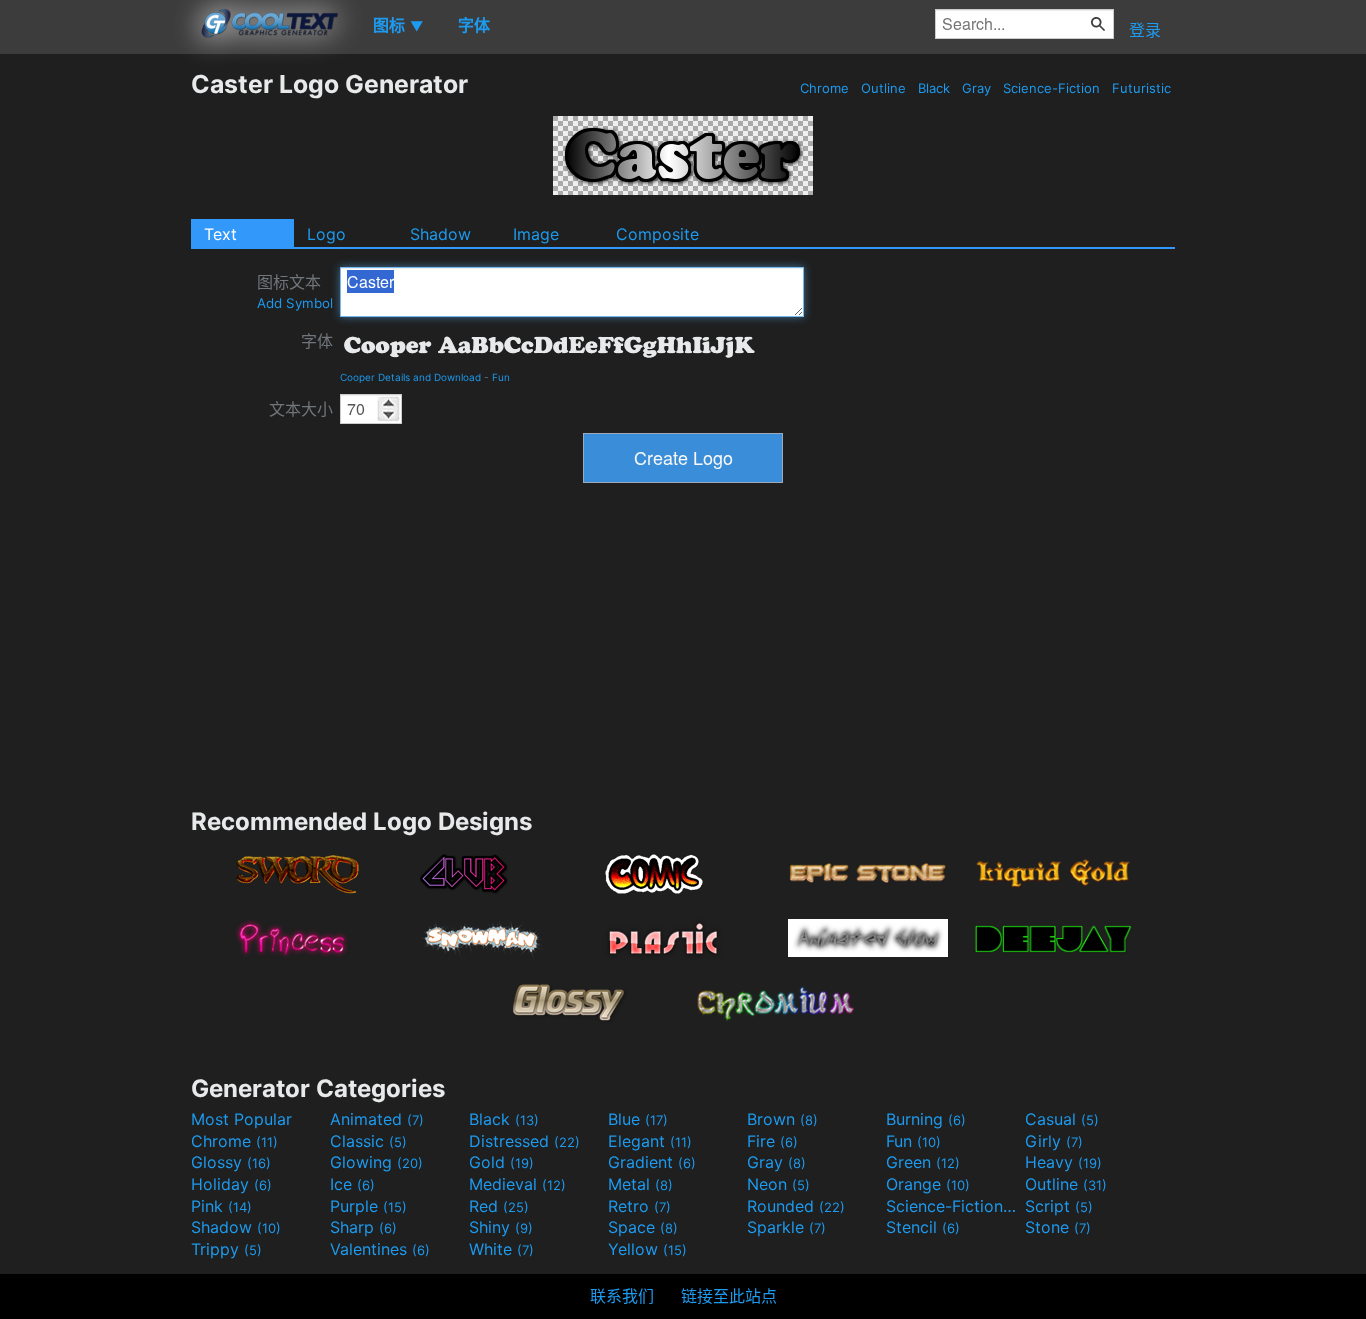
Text (220, 234)
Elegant (650, 1141)
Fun (501, 377)
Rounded (796, 1206)
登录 (1145, 30)
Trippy (226, 1249)
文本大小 (301, 409)
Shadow (440, 234)
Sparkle (786, 1227)
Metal (640, 1184)
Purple (368, 1206)
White (501, 1249)
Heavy (1063, 1162)
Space (643, 1227)
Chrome (824, 88)
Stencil (923, 1227)
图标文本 (295, 291)
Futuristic (1141, 88)
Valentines (380, 1249)
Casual (1062, 1119)
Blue (638, 1119)
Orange (928, 1184)
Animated (377, 1119)
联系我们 (622, 1296)
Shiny (501, 1227)
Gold (501, 1162)
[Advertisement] (95, 369)
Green (923, 1162)
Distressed (524, 1141)
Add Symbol (295, 303)
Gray (976, 88)
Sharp (363, 1227)
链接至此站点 (729, 1296)
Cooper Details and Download (410, 377)
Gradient (652, 1162)
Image (536, 234)
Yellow (647, 1249)
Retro (639, 1206)
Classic (368, 1141)
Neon (778, 1184)
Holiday (231, 1184)
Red (499, 1206)
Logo (326, 234)
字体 (317, 341)
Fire (772, 1141)
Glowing (376, 1162)
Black (934, 88)
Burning (926, 1119)
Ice (352, 1184)
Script (1059, 1206)
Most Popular (241, 1119)
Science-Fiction (1051, 88)
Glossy (231, 1162)
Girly (1054, 1141)
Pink (221, 1206)
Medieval (517, 1184)
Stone (1058, 1227)
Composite (657, 234)
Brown (782, 1119)
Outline (883, 88)
